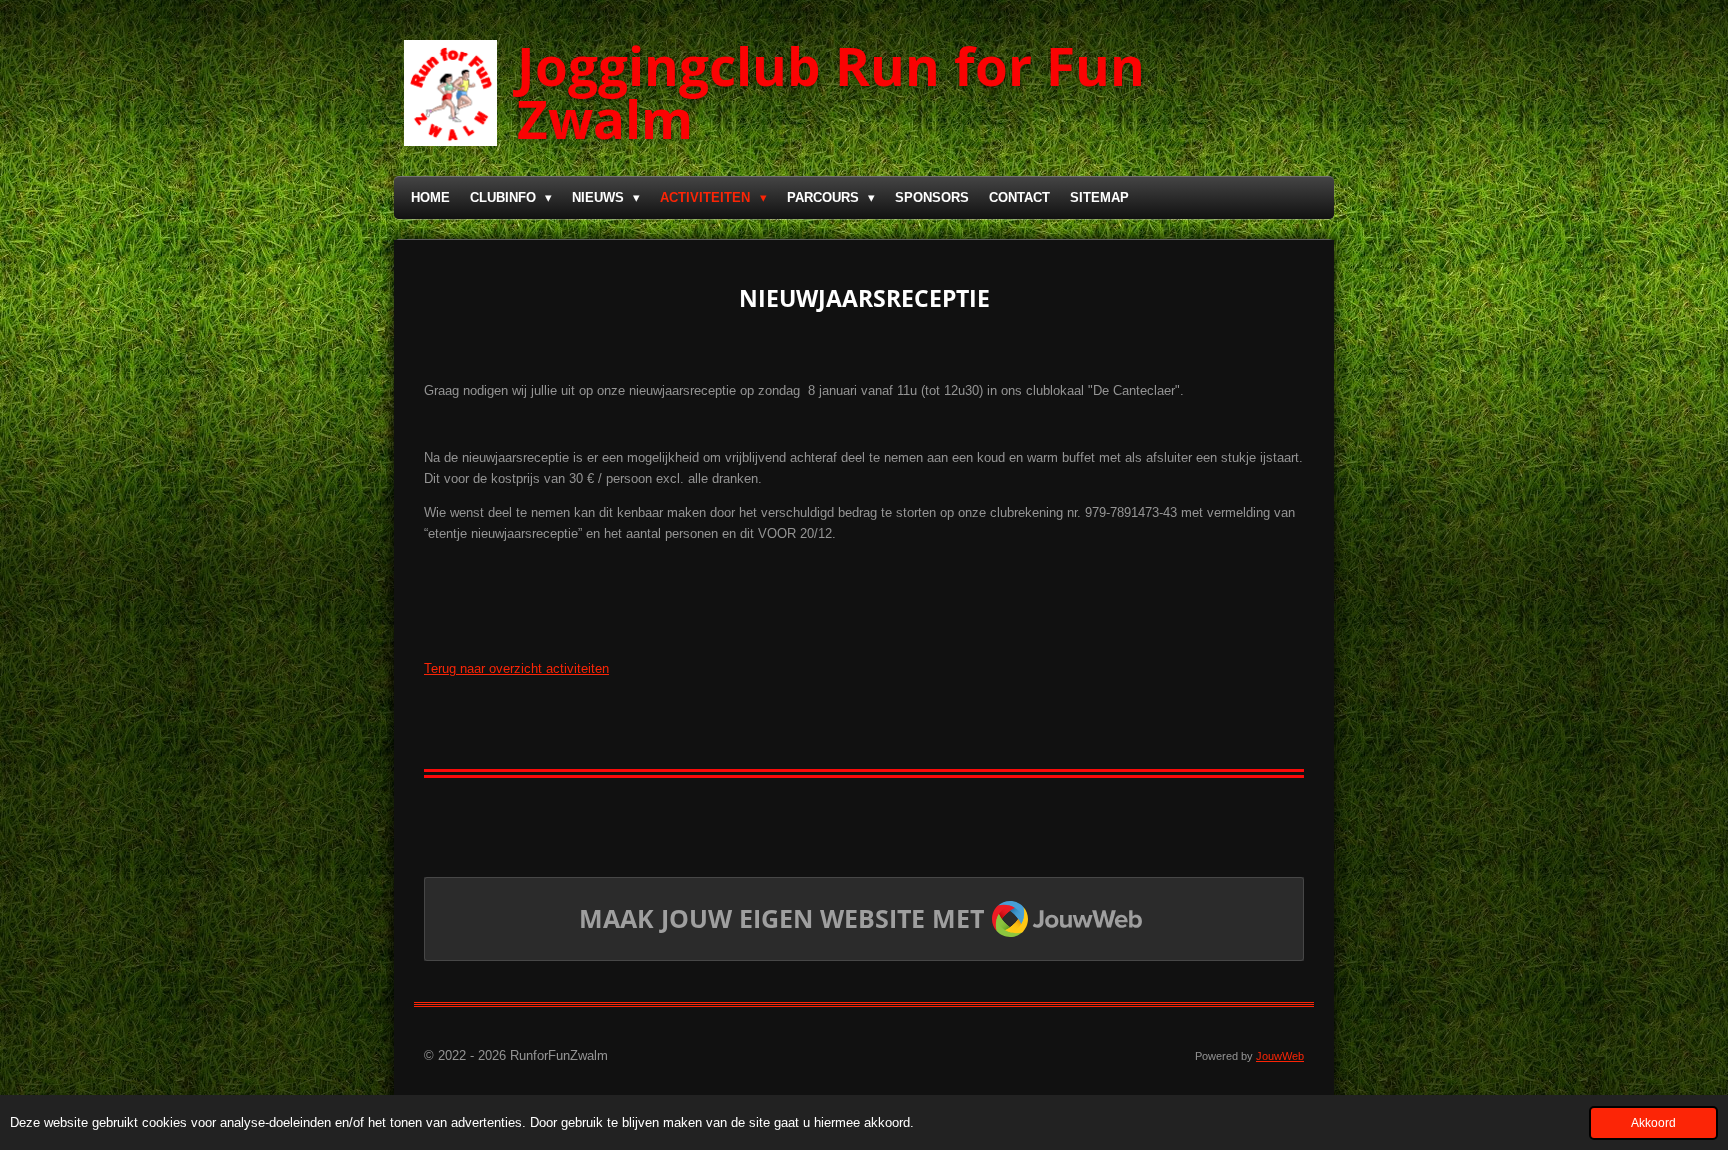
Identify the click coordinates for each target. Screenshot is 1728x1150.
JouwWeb (1280, 1056)
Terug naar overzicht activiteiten (516, 668)
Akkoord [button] (1653, 1122)
